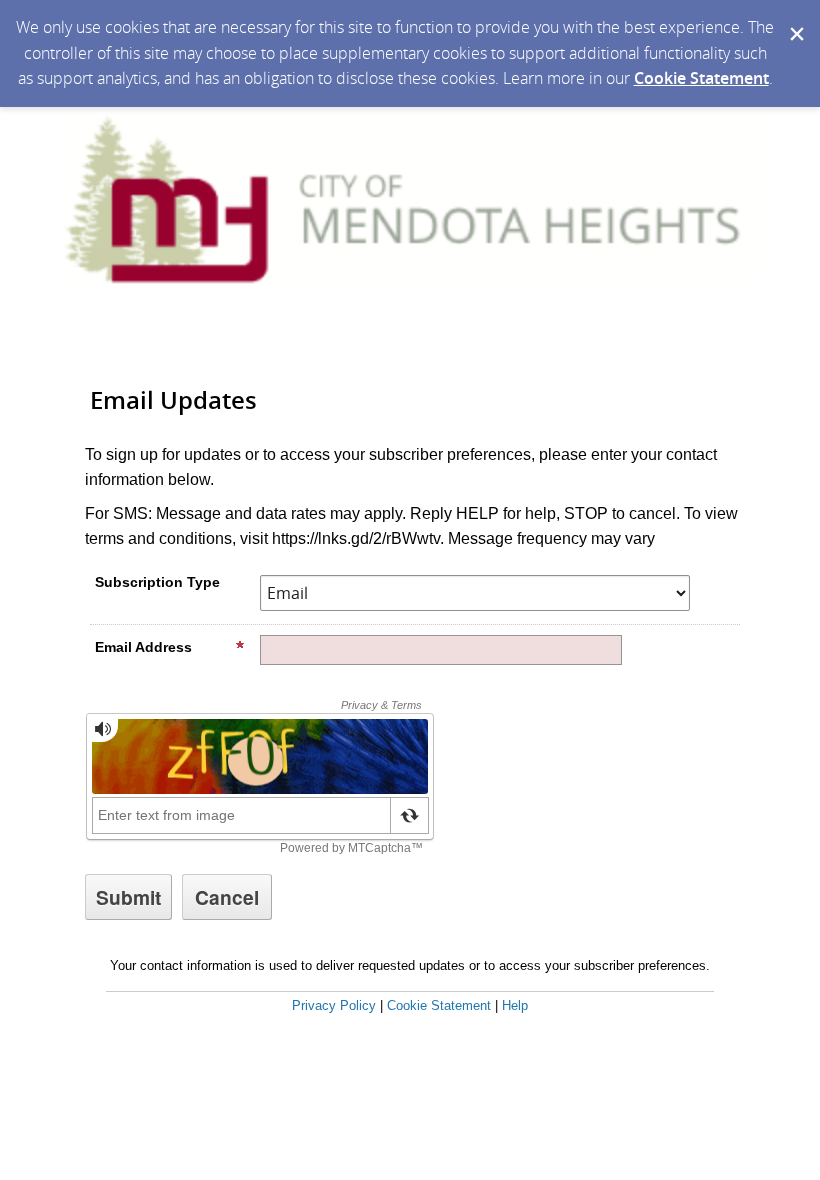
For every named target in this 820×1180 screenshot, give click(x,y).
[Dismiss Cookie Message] (795, 19)
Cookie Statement (701, 78)
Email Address (143, 647)
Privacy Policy (334, 1005)
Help (515, 1005)
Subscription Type (157, 582)
